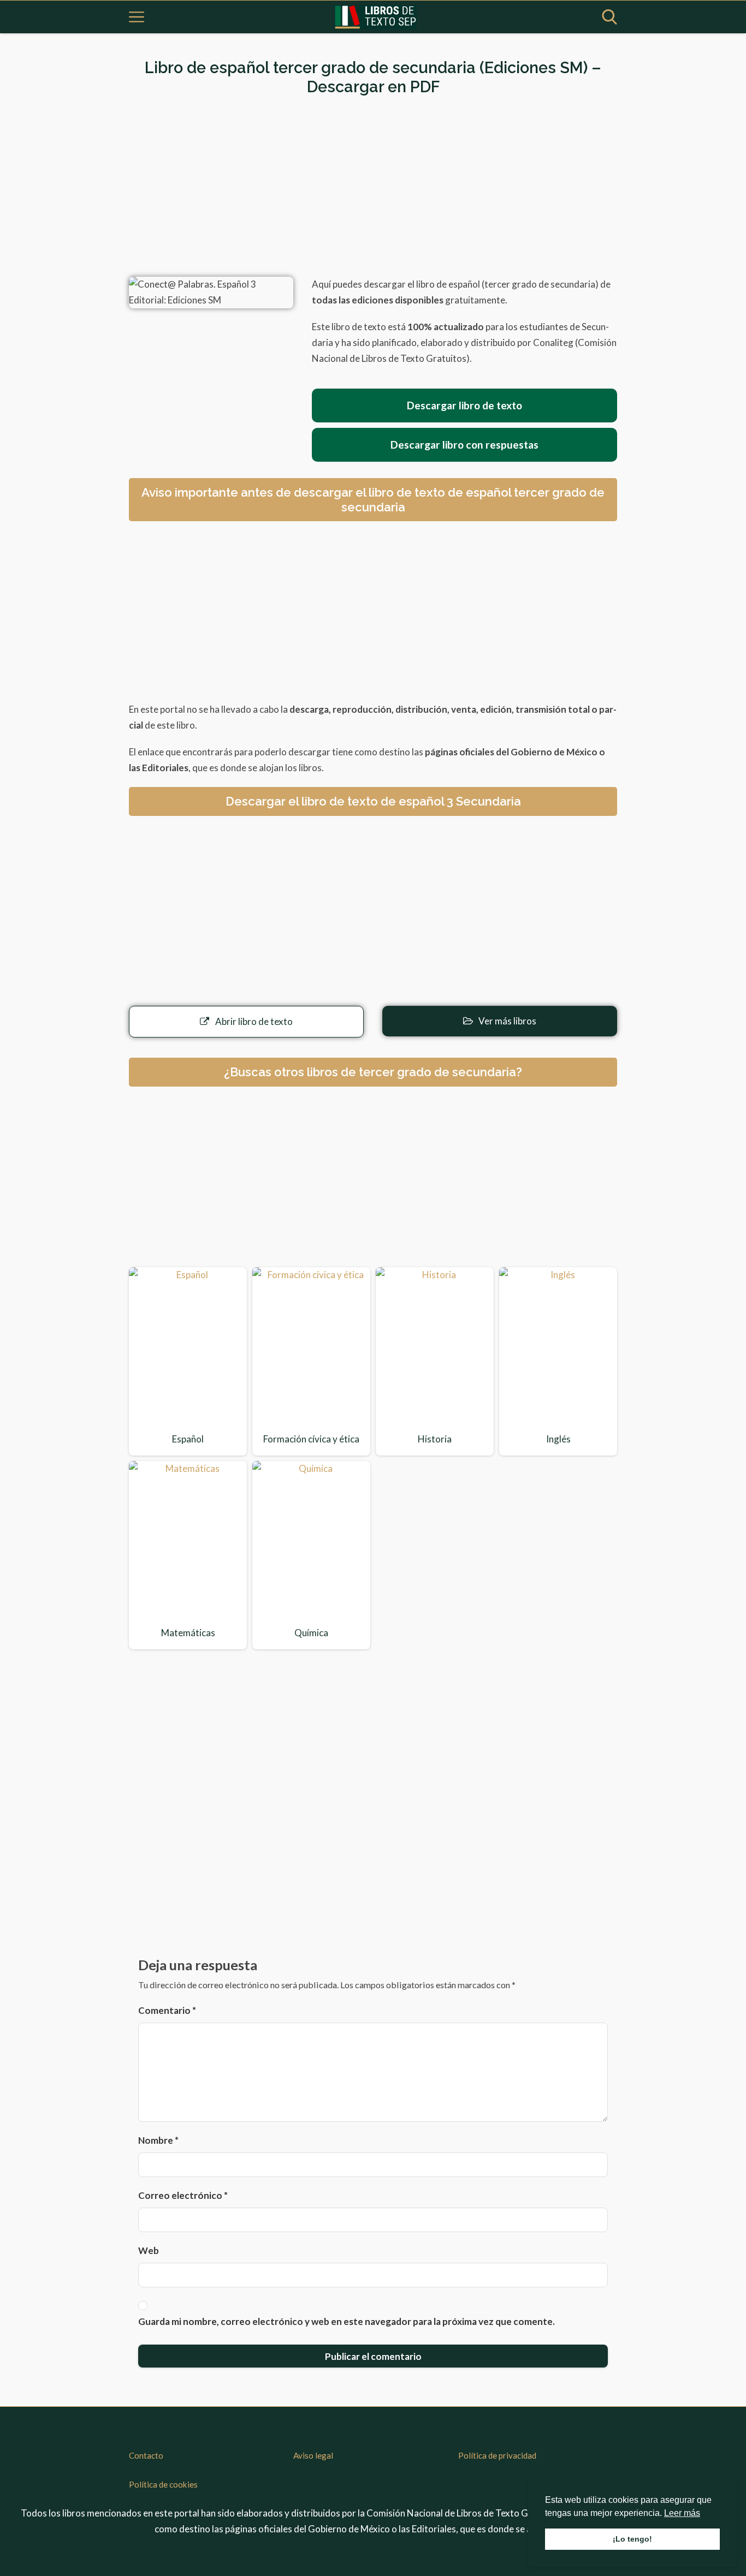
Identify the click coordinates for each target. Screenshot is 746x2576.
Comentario (167, 2010)
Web (149, 2250)
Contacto (146, 2455)
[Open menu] (137, 17)
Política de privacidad (497, 2455)
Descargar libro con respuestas (464, 445)
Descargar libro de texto (464, 405)
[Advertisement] (373, 187)
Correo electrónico (183, 2195)
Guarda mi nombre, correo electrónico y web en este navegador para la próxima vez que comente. (347, 2321)
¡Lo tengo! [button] (632, 2539)
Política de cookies (163, 2484)
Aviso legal (313, 2455)
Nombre (158, 2140)
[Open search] (609, 17)
